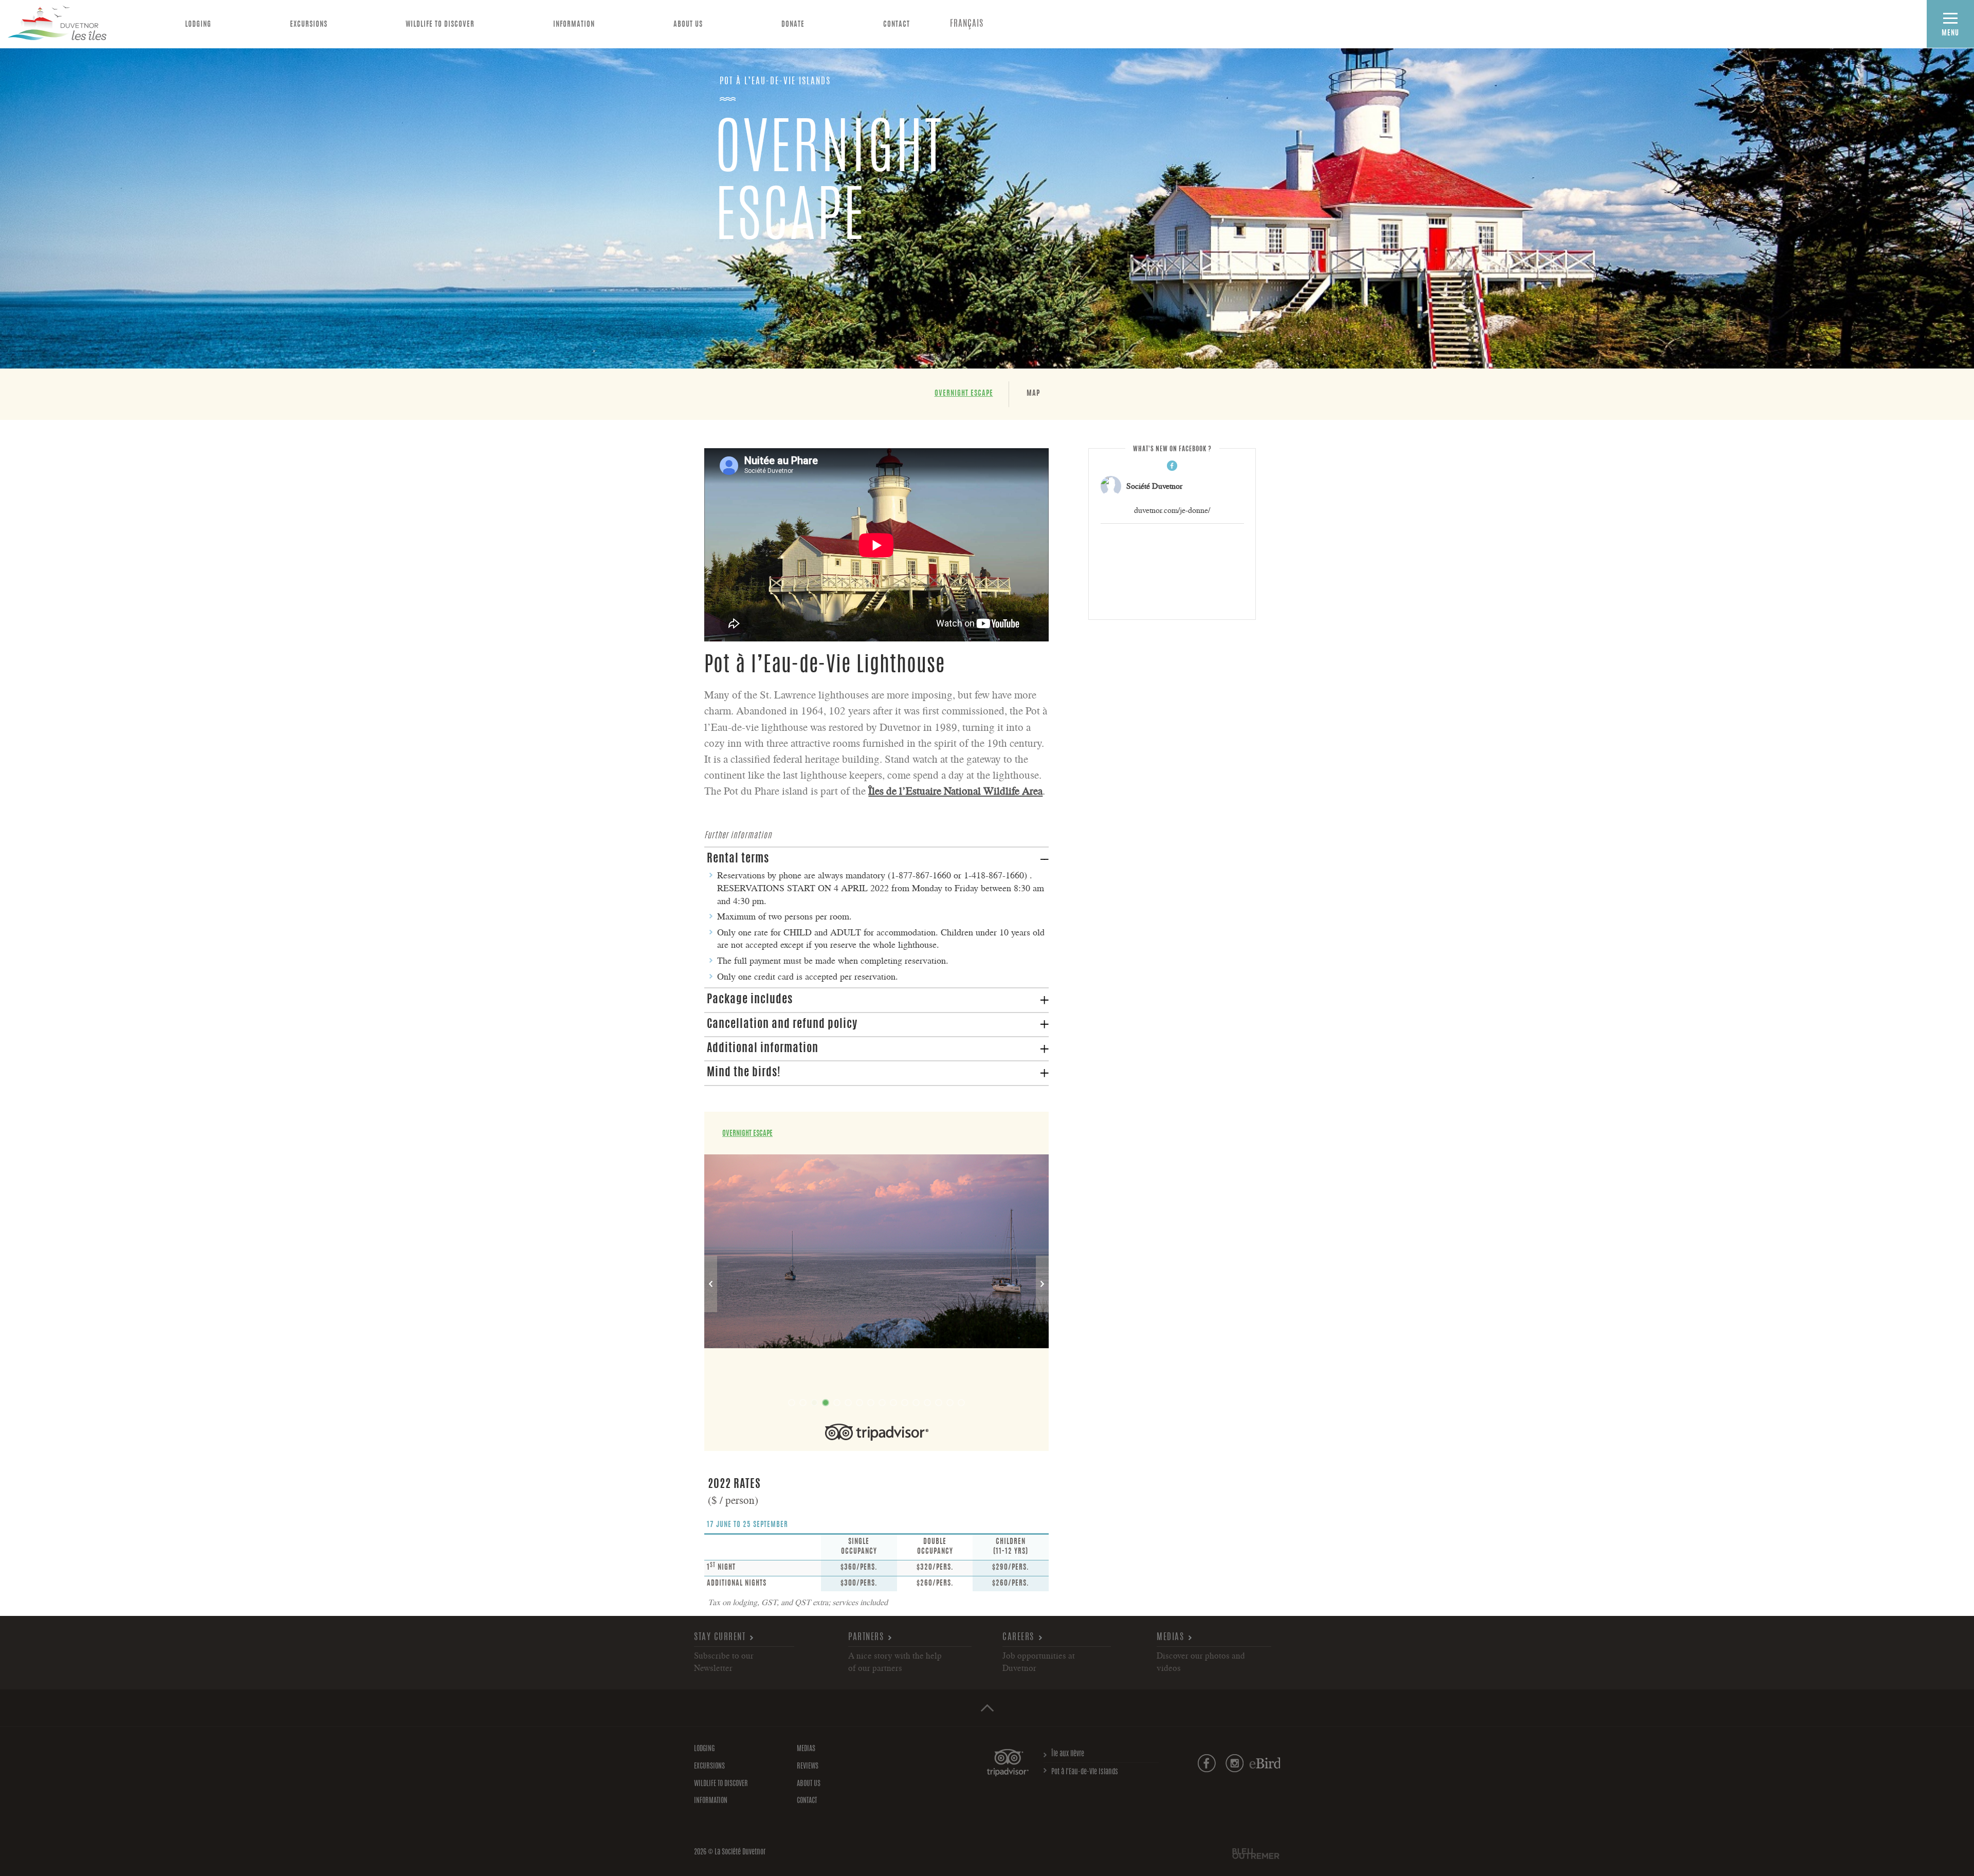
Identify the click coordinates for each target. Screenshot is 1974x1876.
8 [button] (871, 1403)
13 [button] (927, 1403)
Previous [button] (711, 1284)
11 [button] (905, 1403)
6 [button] (848, 1403)
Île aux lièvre (1068, 1754)
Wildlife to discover (440, 25)
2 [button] (803, 1403)
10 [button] (893, 1403)
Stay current (720, 1637)
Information (574, 25)
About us (688, 25)
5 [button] (837, 1403)
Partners (866, 1637)
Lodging (198, 25)
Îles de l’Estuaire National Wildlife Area (955, 790)
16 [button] (961, 1403)
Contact (897, 25)
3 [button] (814, 1403)
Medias (1170, 1637)
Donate (793, 25)
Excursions (309, 25)
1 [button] (792, 1403)
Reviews (808, 1767)
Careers (1018, 1637)
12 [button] (916, 1403)
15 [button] (950, 1403)
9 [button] (882, 1403)
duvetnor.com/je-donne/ (1172, 510)
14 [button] (939, 1403)
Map (1033, 394)
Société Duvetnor (1154, 486)
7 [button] (860, 1403)
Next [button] (1042, 1284)
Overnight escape (964, 394)
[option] (876, 1249)
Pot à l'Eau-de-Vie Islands (1085, 1772)
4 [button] (826, 1403)
